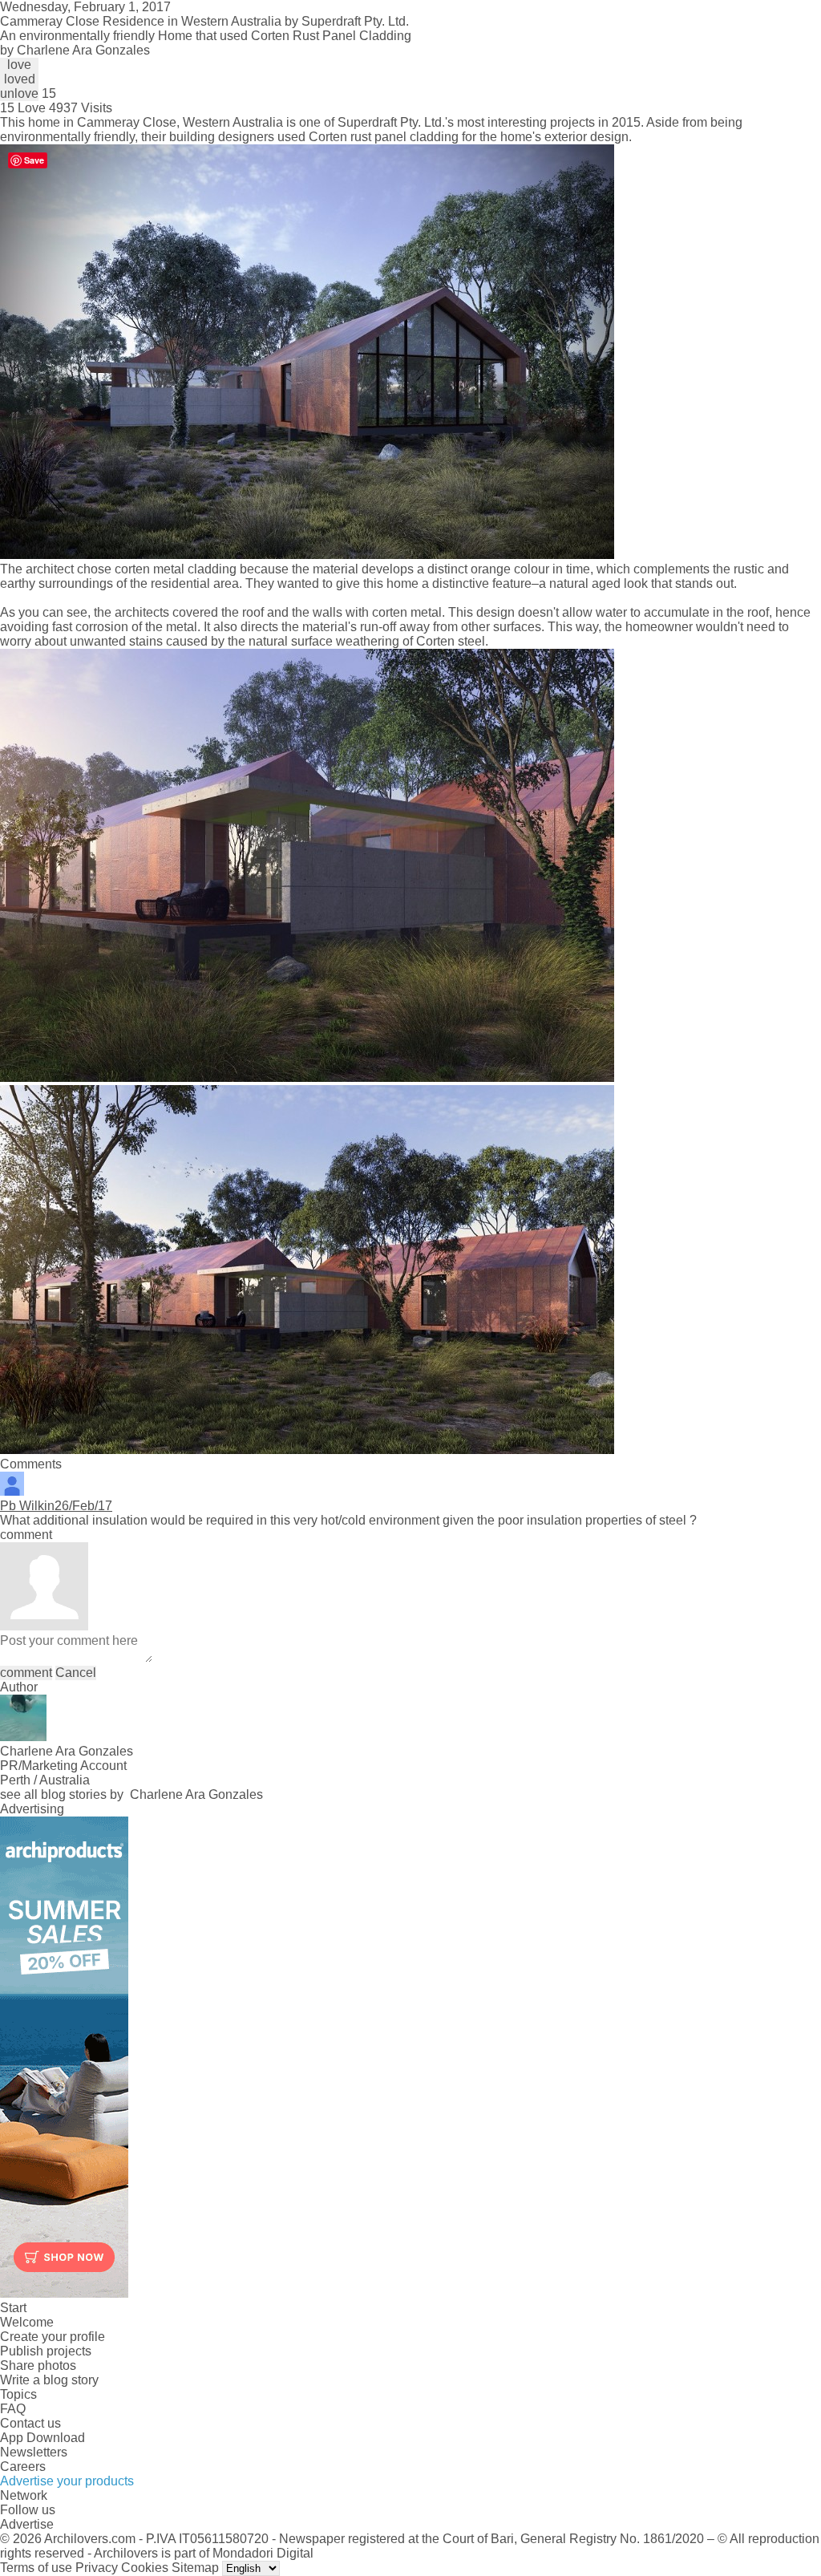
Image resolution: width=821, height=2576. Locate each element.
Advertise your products (67, 2481)
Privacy (97, 2568)
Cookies (145, 2568)
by (75, 50)
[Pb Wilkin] (12, 1491)
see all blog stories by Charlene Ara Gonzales (131, 1794)
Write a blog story (49, 2380)
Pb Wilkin (27, 1506)
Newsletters (34, 2452)
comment (26, 1673)
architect (50, 569)
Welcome (27, 2322)
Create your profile (53, 2337)
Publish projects (46, 2351)
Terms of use (36, 2568)
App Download (42, 2438)
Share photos (38, 2365)
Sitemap (195, 2568)
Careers (23, 2467)
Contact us (30, 2423)
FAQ (13, 2409)
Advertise (27, 2524)
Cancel (76, 1673)
